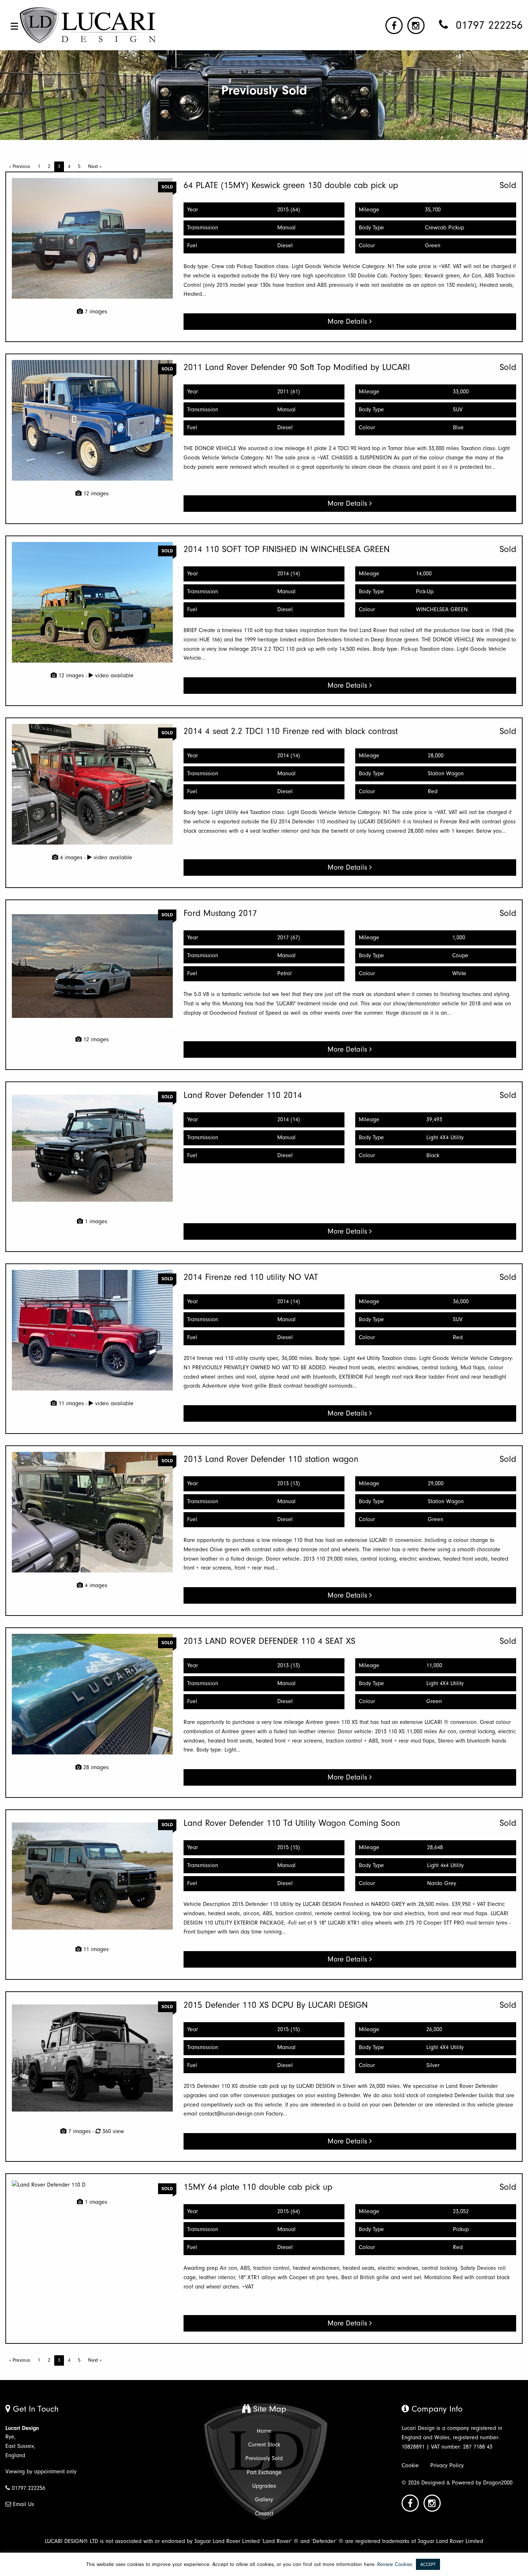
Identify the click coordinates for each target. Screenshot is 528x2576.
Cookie (410, 2465)
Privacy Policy (447, 2465)
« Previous (20, 166)
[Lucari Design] (89, 25)
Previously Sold (264, 2458)
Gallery (264, 2500)
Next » (95, 166)
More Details (348, 321)
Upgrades (264, 2486)
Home (264, 2431)
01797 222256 (29, 2488)
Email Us (24, 2504)
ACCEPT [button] (428, 2564)
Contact (264, 2514)
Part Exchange (264, 2472)
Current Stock (264, 2445)
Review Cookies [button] (395, 2564)
